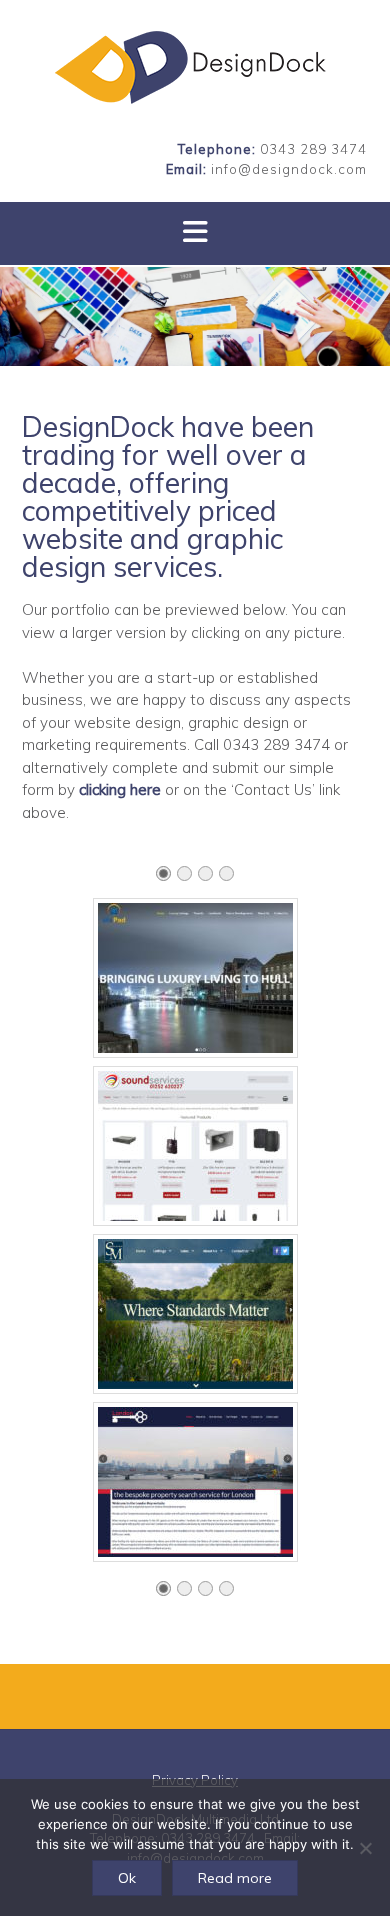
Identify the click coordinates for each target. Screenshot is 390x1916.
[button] (195, 233)
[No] (365, 1848)
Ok (127, 1878)
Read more (235, 1878)
